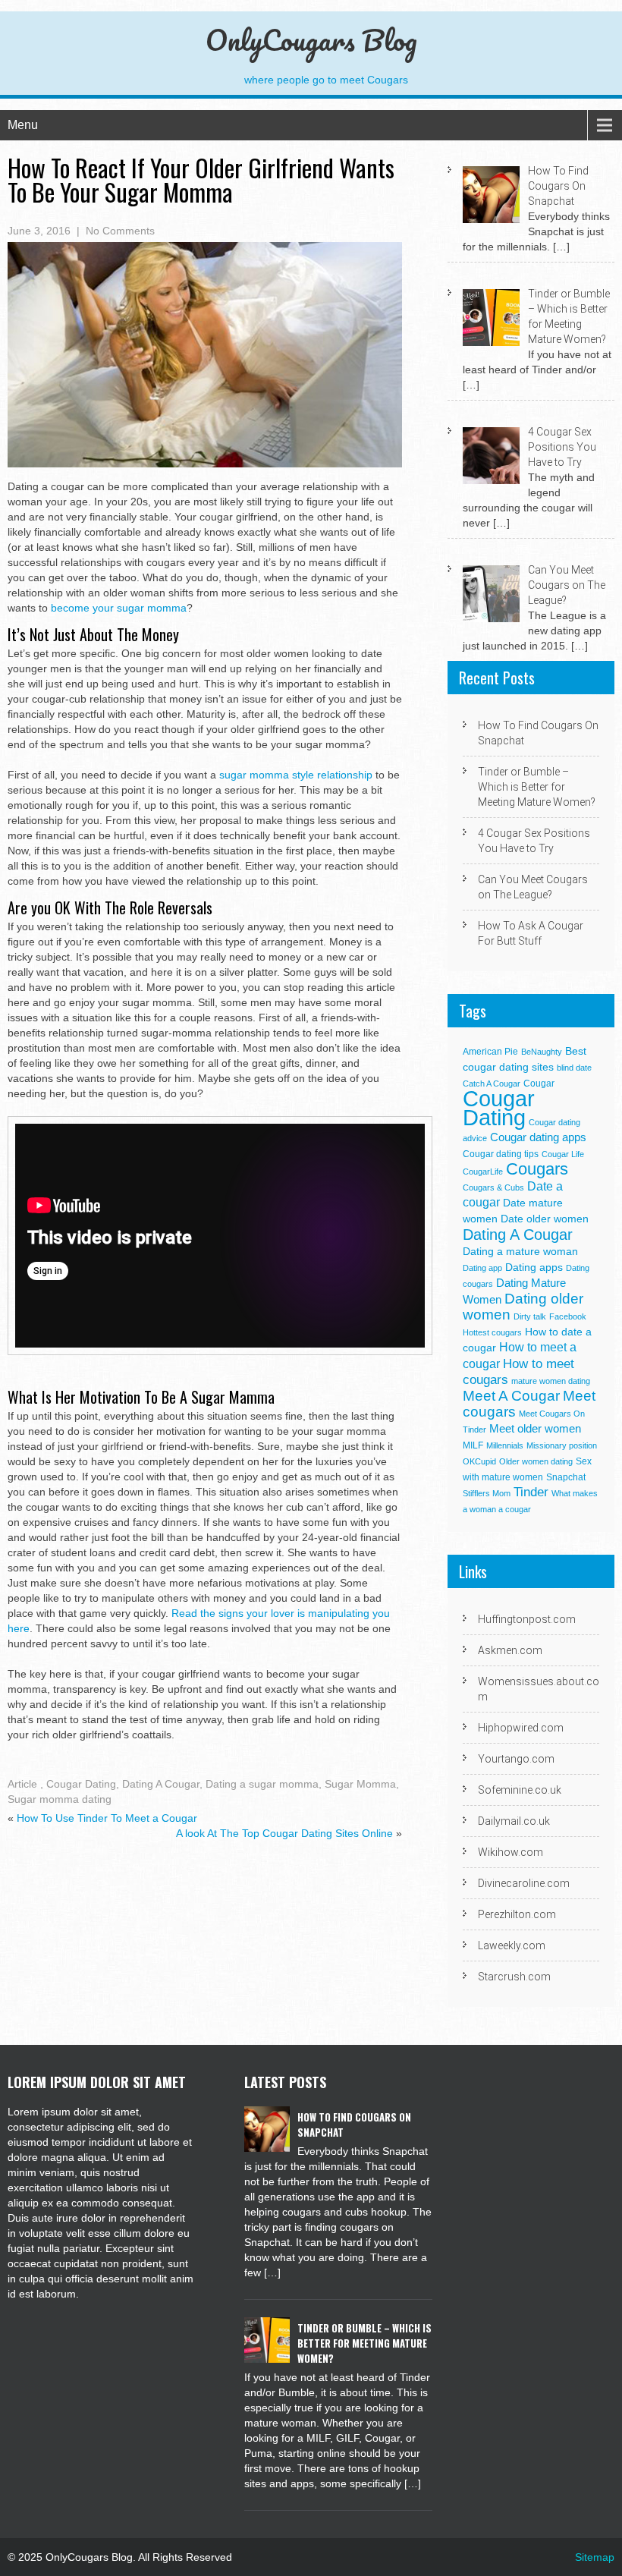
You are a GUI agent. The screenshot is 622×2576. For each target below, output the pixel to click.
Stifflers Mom (487, 1493)
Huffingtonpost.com (527, 1619)
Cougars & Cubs (493, 1187)
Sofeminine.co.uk (520, 1790)
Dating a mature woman (520, 1252)
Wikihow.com (510, 1852)
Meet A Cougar (511, 1396)
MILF (473, 1445)
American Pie (490, 1052)
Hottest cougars (492, 1332)
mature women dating (551, 1381)
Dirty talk (530, 1316)
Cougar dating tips (501, 1154)
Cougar (539, 1084)
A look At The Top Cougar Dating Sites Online (284, 1833)
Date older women (545, 1219)
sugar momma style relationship (296, 775)
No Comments (120, 231)
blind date (574, 1068)
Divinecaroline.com (524, 1883)
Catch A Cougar (492, 1084)
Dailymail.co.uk (514, 1821)
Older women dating (536, 1461)
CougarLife (483, 1172)
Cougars (537, 1169)
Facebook (568, 1316)
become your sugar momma (119, 608)
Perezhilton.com (517, 1914)
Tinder (531, 1492)
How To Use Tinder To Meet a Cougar (107, 1818)
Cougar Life (563, 1154)
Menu (23, 125)
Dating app (482, 1268)
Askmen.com (510, 1650)
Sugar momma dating (60, 1799)
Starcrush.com (514, 1977)
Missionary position (562, 1445)
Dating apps (534, 1268)
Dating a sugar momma (262, 1784)
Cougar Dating (81, 1784)
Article (22, 1784)
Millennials (505, 1445)
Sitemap (595, 2557)
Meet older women (535, 1428)
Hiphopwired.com (521, 1728)
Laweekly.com (512, 1945)
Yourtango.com (516, 1759)
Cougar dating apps (538, 1137)
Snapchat (566, 1477)
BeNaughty (542, 1052)
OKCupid (479, 1461)
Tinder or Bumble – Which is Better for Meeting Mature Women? (537, 787)
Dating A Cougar (161, 1784)
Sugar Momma (360, 1784)
